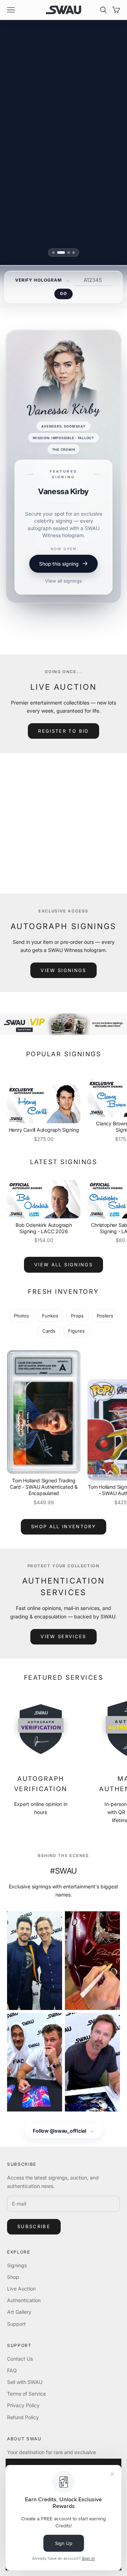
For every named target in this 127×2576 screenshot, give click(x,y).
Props (77, 1316)
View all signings (64, 604)
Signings (17, 2265)
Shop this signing (59, 587)
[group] (64, 1024)
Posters (105, 1316)
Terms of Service (26, 2394)
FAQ (12, 2370)
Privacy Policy (23, 2405)
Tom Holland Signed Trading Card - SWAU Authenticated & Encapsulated (44, 1487)
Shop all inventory (64, 1526)
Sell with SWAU (25, 2382)
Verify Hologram (38, 280)
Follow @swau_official (64, 2131)
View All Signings (64, 1265)
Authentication (24, 2300)
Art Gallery (19, 2312)
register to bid (63, 731)
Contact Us (20, 2359)
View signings (63, 970)
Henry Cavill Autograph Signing (44, 1130)
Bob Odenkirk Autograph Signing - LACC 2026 (44, 1228)
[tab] (53, 253)
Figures (76, 1331)
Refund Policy (23, 2417)
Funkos (50, 1316)
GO (63, 294)
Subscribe (34, 2226)
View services (63, 1636)
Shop (13, 2277)
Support (16, 2324)
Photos (21, 1316)
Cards (49, 1331)
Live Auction (21, 2289)
